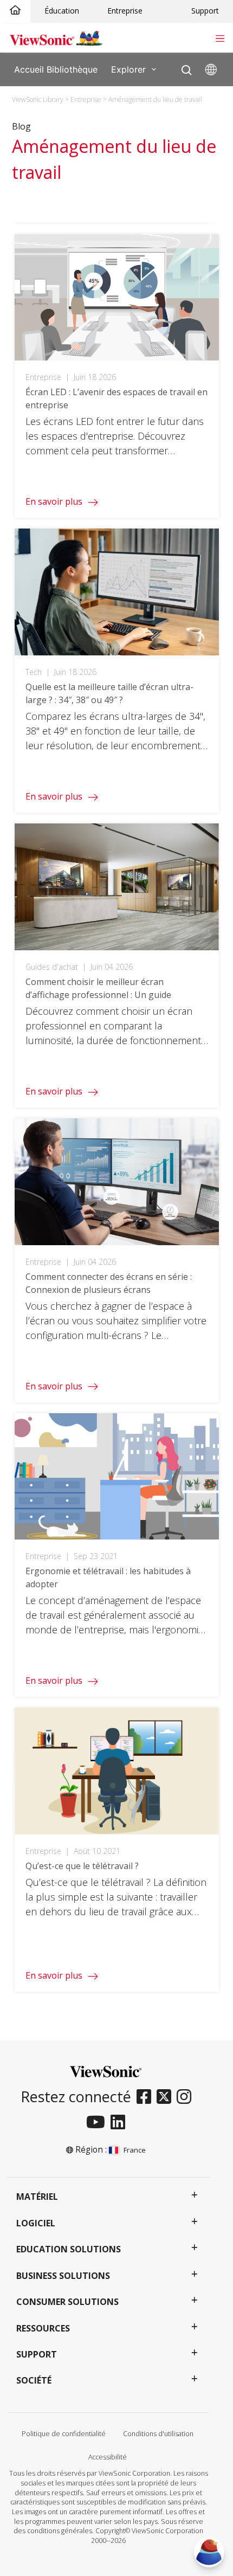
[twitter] (167, 2097)
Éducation (62, 11)
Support (205, 11)
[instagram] (187, 2097)
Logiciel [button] (36, 2223)
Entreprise (125, 11)
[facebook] (147, 2097)
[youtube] (98, 2123)
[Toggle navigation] (220, 37)
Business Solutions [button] (63, 2276)
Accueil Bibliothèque (56, 69)
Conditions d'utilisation (158, 2434)
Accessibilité (108, 2457)
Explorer (128, 69)
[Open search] (187, 67)
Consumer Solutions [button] (67, 2302)
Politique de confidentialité (64, 2434)
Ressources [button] (43, 2328)
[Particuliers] (15, 11)
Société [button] (34, 2380)
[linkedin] (121, 2123)
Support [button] (37, 2354)
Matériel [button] (37, 2197)
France (134, 2150)
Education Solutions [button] (69, 2249)
